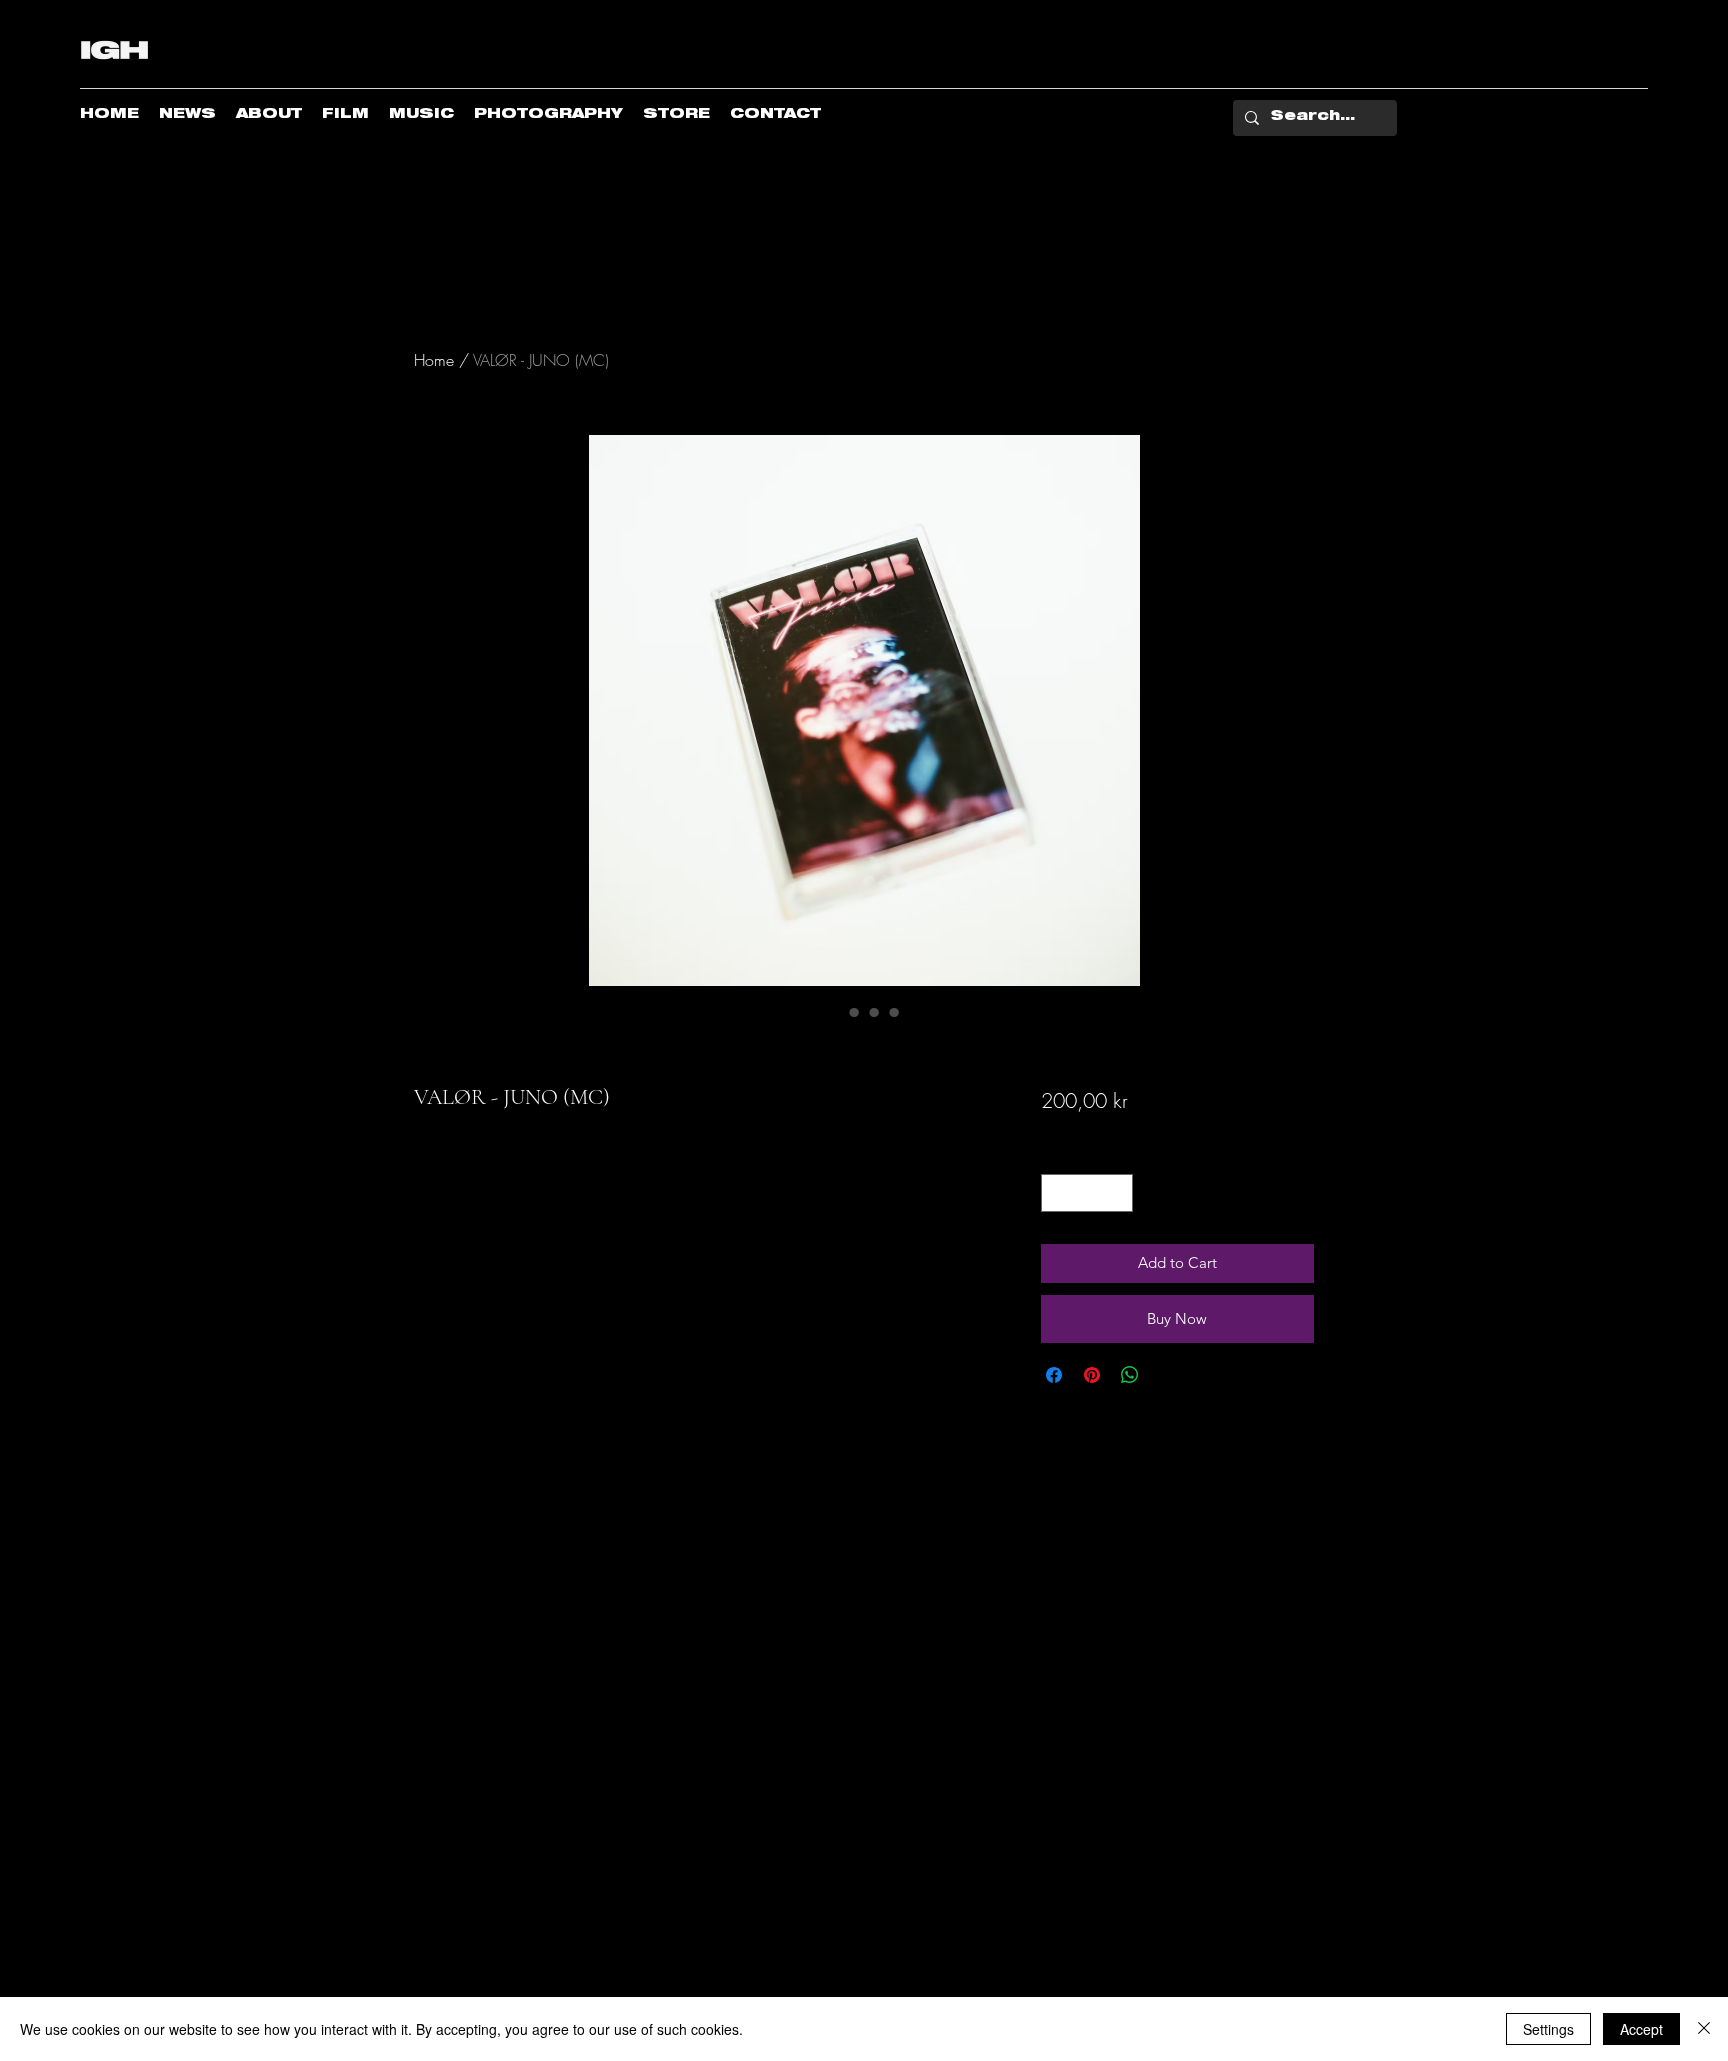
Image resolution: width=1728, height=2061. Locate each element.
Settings (1548, 2029)
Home (434, 360)
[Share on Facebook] (1054, 1375)
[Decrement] (1057, 1193)
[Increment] (1116, 1193)
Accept (1641, 2029)
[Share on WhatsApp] (1130, 1375)
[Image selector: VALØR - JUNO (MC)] (834, 1012)
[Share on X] (1168, 1375)
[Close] (1704, 2029)
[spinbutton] (1086, 1193)
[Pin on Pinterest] (1092, 1375)
